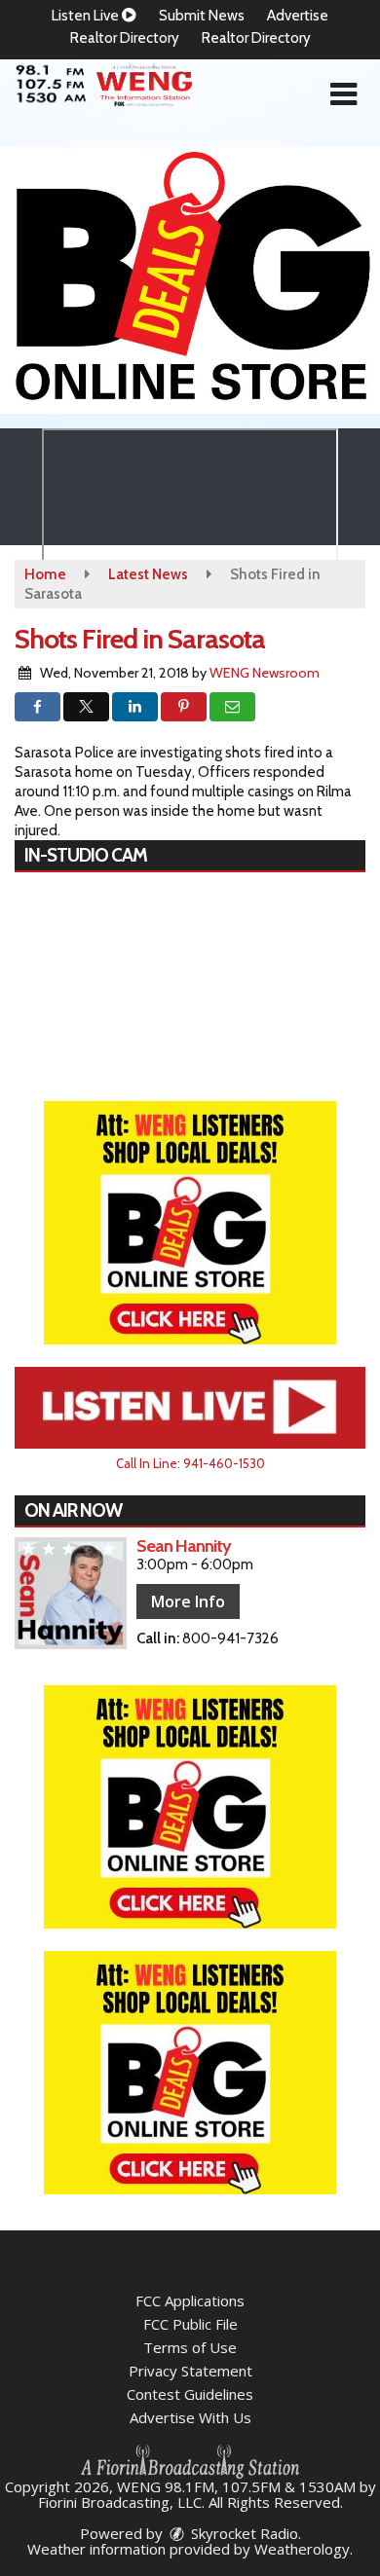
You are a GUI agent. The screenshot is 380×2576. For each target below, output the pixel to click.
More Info (188, 1601)
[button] (343, 94)
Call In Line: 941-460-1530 (190, 1463)
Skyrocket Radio (243, 2533)
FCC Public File (190, 2324)
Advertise (298, 16)
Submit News (202, 16)
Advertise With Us (190, 2417)
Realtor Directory (125, 38)
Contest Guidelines (190, 2394)
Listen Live (87, 16)
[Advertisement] (190, 280)
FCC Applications (190, 2300)
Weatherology (302, 2549)
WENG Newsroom (265, 673)
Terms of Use (190, 2347)
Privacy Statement (190, 2371)
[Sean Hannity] (71, 1593)
